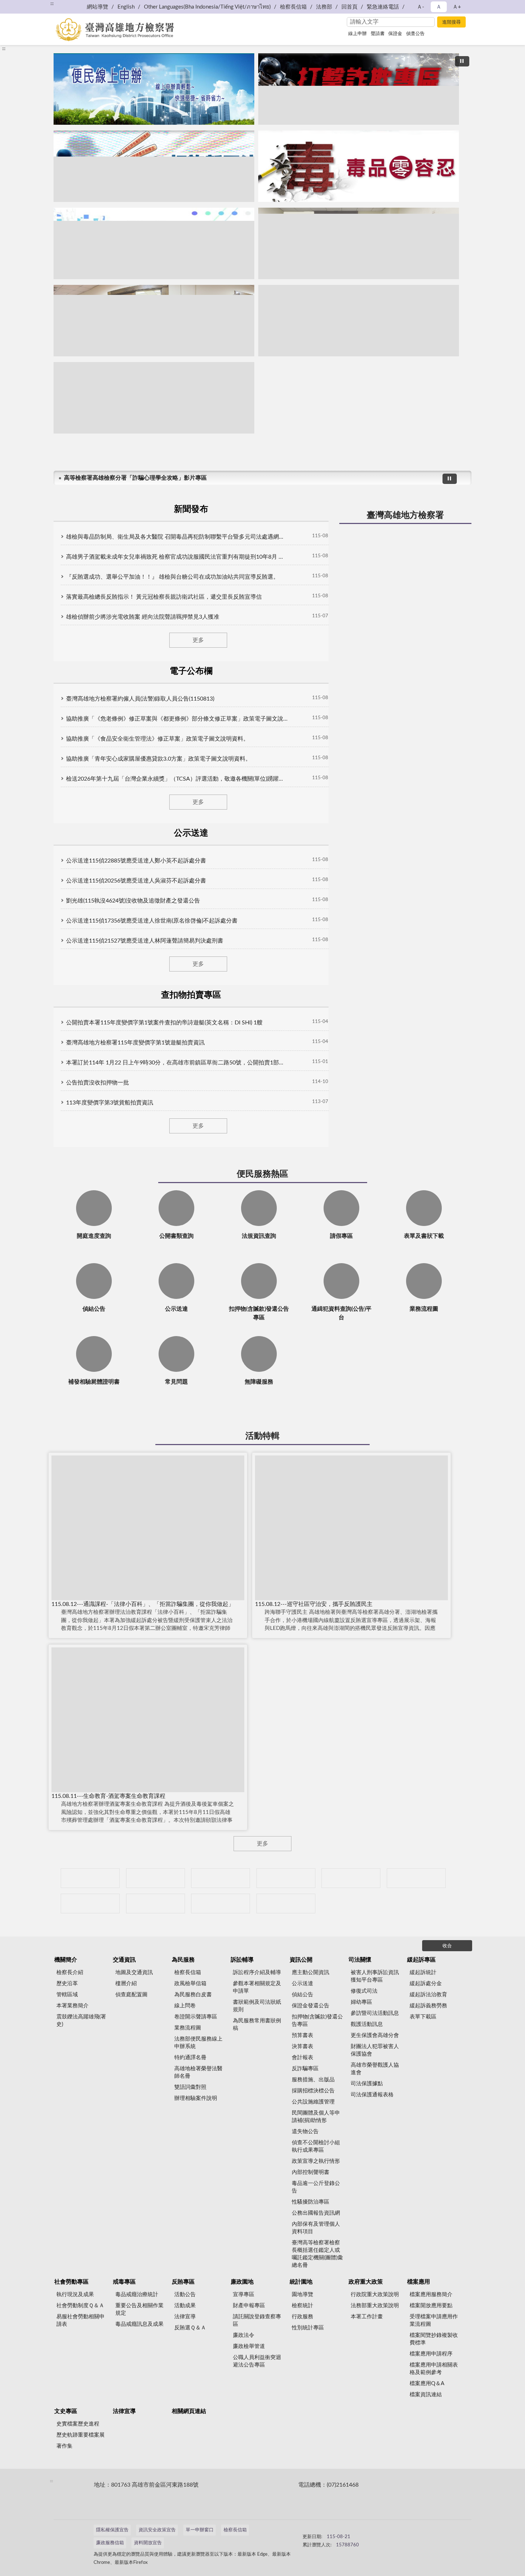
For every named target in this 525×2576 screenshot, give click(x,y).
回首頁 (349, 7)
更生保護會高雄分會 (375, 2035)
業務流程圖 (188, 2028)
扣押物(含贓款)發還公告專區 (317, 2021)
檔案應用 (419, 2282)
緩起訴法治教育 (428, 1995)
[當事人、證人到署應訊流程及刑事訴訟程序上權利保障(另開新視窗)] (359, 243)
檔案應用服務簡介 (431, 2295)
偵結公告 (302, 1995)
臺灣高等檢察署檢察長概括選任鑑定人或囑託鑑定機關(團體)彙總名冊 (317, 2254)
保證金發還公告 (311, 2006)
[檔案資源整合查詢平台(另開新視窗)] (221, 1903)
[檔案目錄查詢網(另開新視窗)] (286, 1903)
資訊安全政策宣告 (157, 2530)
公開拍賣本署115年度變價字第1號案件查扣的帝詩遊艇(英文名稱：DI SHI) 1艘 (164, 1023)
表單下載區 (423, 2017)
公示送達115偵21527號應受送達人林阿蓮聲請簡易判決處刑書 (145, 941)
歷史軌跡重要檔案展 (81, 2435)
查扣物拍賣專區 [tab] (191, 995)
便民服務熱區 (262, 1174)
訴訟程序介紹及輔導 (257, 1972)
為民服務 (183, 1960)
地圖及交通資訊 (134, 1972)
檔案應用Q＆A (427, 2384)
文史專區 (66, 2411)
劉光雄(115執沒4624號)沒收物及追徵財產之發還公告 (133, 901)
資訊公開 (301, 1960)
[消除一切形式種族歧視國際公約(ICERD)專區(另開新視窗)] (286, 1878)
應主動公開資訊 (311, 1972)
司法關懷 (360, 1960)
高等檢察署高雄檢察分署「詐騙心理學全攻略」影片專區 (135, 478)
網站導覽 (97, 7)
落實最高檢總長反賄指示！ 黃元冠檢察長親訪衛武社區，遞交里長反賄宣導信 (164, 597)
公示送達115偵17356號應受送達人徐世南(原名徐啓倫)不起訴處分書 (152, 921)
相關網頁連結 (189, 2411)
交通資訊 (124, 1960)
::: (4, 49)
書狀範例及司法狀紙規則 (257, 2006)
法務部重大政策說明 (375, 2306)
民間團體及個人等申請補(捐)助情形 (316, 2117)
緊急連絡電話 (383, 7)
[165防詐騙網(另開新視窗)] (156, 1878)
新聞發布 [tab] (191, 509)
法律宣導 (185, 2317)
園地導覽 (302, 2295)
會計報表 (302, 2058)
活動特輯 (262, 1436)
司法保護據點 (367, 2084)
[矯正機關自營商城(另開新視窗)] (416, 1878)
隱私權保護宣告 (112, 2530)
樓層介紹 (126, 1984)
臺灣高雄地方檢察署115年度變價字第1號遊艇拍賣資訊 (135, 1043)
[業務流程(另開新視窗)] (154, 243)
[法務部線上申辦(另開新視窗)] (90, 1903)
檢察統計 (302, 2306)
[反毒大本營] (90, 1878)
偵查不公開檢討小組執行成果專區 (316, 2146)
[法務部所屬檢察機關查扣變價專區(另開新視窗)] (221, 1878)
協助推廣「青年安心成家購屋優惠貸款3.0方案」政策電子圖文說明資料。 (159, 759)
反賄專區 (183, 2282)
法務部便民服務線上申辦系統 (198, 2043)
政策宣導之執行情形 (316, 2161)
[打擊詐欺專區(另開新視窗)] (359, 89)
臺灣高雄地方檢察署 (405, 515)
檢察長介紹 (70, 1972)
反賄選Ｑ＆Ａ (190, 2328)
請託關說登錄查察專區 (257, 2320)
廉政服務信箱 (110, 2543)
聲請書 (378, 34)
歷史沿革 (67, 1984)
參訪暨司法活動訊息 (375, 2013)
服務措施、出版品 (313, 2080)
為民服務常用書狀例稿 (257, 2024)
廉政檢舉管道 (249, 2346)
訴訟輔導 (242, 1960)
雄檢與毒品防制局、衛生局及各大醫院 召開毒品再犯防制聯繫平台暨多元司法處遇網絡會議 (177, 537)
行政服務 (302, 2317)
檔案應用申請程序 (431, 2354)
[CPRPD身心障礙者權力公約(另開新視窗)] (351, 1878)
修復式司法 (364, 1991)
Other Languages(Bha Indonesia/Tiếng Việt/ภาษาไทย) (207, 7)
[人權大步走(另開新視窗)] (156, 1903)
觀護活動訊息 (367, 2024)
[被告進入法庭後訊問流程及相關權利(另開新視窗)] (154, 321)
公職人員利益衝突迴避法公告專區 (257, 2361)
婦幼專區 (361, 2002)
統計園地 (301, 2282)
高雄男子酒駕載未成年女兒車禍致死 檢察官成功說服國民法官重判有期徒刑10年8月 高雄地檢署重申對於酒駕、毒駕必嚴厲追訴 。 (177, 557)
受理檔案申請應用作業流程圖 (434, 2320)
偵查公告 (415, 34)
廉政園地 (242, 2282)
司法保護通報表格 (372, 2095)
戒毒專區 (124, 2282)
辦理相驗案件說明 (196, 2098)
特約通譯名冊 (190, 2058)
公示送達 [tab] (191, 833)
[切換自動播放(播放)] (462, 61)
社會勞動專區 (71, 2282)
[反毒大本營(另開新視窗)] (359, 166)
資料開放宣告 (148, 2543)
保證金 (395, 34)
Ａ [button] (439, 7)
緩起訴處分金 (426, 1984)
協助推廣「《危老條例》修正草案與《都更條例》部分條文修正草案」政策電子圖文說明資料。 (177, 719)
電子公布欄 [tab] (191, 671)
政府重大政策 (366, 2282)
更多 (198, 640)
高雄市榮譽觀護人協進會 (375, 2069)
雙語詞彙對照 (190, 2087)
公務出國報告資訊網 (316, 2213)
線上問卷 (185, 2006)
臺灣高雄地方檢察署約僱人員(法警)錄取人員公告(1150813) (140, 699)
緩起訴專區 (421, 1960)
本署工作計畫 (367, 2317)
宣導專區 (244, 2295)
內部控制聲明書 (311, 2172)
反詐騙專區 (305, 2069)
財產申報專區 (249, 2306)
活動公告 (185, 2295)
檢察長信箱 (293, 7)
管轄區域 (67, 1995)
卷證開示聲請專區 (196, 2017)
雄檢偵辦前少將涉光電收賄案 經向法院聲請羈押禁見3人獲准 (143, 617)
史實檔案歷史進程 (78, 2424)
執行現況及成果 (75, 2295)
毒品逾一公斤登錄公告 (316, 2187)
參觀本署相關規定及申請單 (257, 1987)
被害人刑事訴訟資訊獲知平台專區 (375, 1976)
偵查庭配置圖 (131, 1995)
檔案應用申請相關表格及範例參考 (434, 2369)
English (126, 7)
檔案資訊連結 (426, 2395)
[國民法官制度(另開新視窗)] (359, 321)
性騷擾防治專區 (311, 2202)
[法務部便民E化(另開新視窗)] (154, 89)
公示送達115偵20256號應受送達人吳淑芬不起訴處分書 (136, 881)
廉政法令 (244, 2335)
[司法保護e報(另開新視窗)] (154, 398)
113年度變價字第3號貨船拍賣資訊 (110, 1103)
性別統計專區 (308, 2328)
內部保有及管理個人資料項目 (316, 2228)
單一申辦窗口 (200, 2530)
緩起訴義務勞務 (428, 2006)
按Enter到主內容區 (27, 6)
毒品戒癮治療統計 (137, 2295)
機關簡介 (66, 1960)
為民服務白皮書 (193, 1995)
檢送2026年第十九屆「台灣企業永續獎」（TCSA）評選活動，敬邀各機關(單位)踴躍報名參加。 (177, 779)
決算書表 (302, 2046)
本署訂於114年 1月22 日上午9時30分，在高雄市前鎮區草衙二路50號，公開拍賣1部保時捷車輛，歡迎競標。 (177, 1063)
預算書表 (302, 2035)
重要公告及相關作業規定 (139, 2309)
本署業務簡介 (72, 2006)
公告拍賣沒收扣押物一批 (97, 1083)
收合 (447, 1946)
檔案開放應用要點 (431, 2306)
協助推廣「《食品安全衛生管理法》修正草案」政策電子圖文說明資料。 (157, 739)
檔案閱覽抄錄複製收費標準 (434, 2339)
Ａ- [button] (421, 7)
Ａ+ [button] (457, 7)
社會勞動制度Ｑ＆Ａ (80, 2306)
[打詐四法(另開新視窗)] (154, 166)
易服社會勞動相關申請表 (81, 2320)
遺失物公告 (305, 2132)
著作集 (64, 2446)
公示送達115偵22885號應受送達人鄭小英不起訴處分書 (136, 861)
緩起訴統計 (423, 1972)
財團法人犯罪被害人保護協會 (375, 2050)
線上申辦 (357, 34)
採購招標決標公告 (313, 2091)
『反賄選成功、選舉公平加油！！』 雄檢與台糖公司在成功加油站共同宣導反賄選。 (172, 577)
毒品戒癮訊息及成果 (139, 2324)
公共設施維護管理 (313, 2102)
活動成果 (185, 2306)
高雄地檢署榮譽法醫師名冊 (198, 2072)
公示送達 (302, 1984)
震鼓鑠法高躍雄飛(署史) (81, 2021)
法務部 (324, 7)
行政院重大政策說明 (375, 2295)
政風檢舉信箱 (190, 1984)
